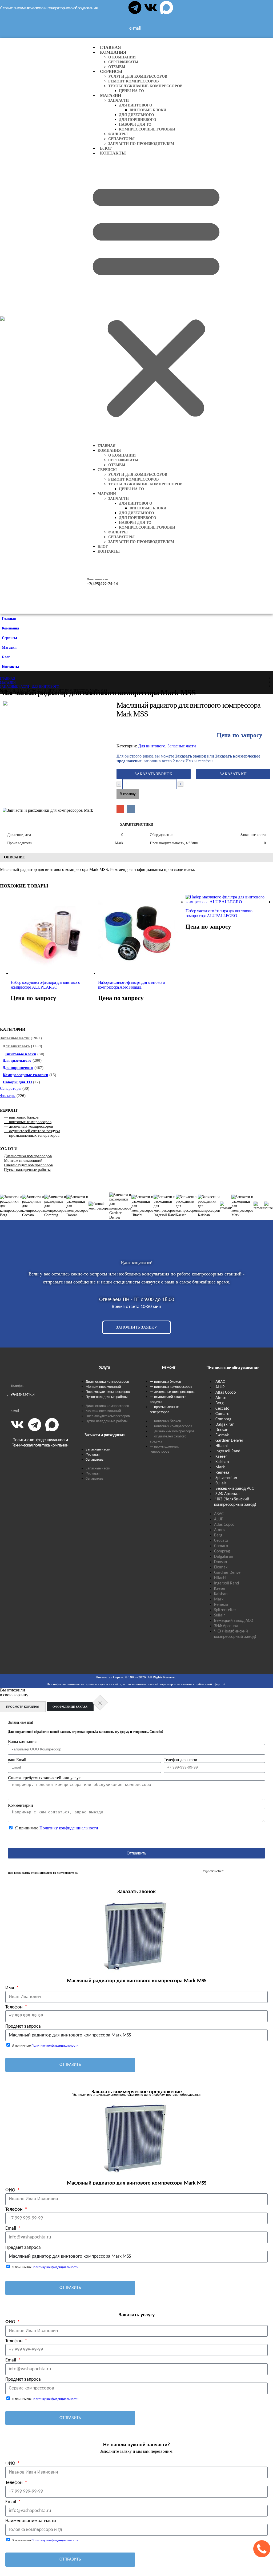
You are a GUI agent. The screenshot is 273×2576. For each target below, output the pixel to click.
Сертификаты (123, 62)
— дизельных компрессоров (29, 1126)
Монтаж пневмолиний (23, 1160)
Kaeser (221, 1457)
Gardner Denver (229, 1441)
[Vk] (151, 7)
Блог (106, 148)
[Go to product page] (54, 935)
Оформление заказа (70, 1707)
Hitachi (222, 1446)
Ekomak (222, 1435)
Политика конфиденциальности (40, 1440)
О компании (122, 57)
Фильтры (118, 134)
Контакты (113, 153)
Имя (10, 1988)
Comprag (223, 1419)
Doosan (222, 1430)
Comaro (222, 1414)
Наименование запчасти (31, 2521)
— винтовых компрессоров (28, 1122)
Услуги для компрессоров (138, 76)
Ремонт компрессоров (133, 81)
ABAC (220, 1382)
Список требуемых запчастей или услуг (44, 1778)
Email (120, 809)
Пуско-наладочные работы (27, 1170)
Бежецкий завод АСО (235, 1489)
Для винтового (136, 105)
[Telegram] (135, 7)
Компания (113, 52)
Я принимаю (57, 1828)
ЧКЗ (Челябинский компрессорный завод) (235, 1502)
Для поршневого (138, 120)
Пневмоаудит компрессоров (28, 1165)
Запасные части (182, 746)
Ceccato (222, 1409)
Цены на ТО (131, 91)
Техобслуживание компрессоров (145, 86)
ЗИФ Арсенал (227, 1494)
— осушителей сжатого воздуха (32, 1131)
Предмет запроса (23, 2026)
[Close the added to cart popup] (100, 1703)
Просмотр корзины (23, 1707)
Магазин (111, 95)
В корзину (128, 794)
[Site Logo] (44, 326)
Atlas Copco (226, 1393)
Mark (220, 1467)
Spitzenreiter (226, 1478)
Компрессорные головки (147, 129)
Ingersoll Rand (228, 1451)
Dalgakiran (225, 1425)
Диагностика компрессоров (28, 1156)
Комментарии (21, 1805)
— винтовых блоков (21, 1117)
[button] (156, 299)
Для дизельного (136, 115)
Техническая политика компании (40, 1445)
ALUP (220, 1387)
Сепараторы (121, 139)
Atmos (221, 1398)
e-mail (15, 1411)
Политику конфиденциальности (69, 1828)
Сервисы (111, 71)
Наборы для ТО (135, 124)
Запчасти (119, 100)
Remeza (222, 1473)
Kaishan (222, 1462)
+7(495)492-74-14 (23, 1395)
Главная (111, 47)
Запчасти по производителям (141, 144)
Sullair (221, 1483)
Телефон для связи (180, 1760)
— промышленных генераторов (32, 1135)
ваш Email (17, 1760)
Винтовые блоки (148, 110)
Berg (220, 1403)
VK (131, 809)
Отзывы (117, 67)
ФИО (11, 2190)
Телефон (15, 2007)
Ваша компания (22, 1741)
